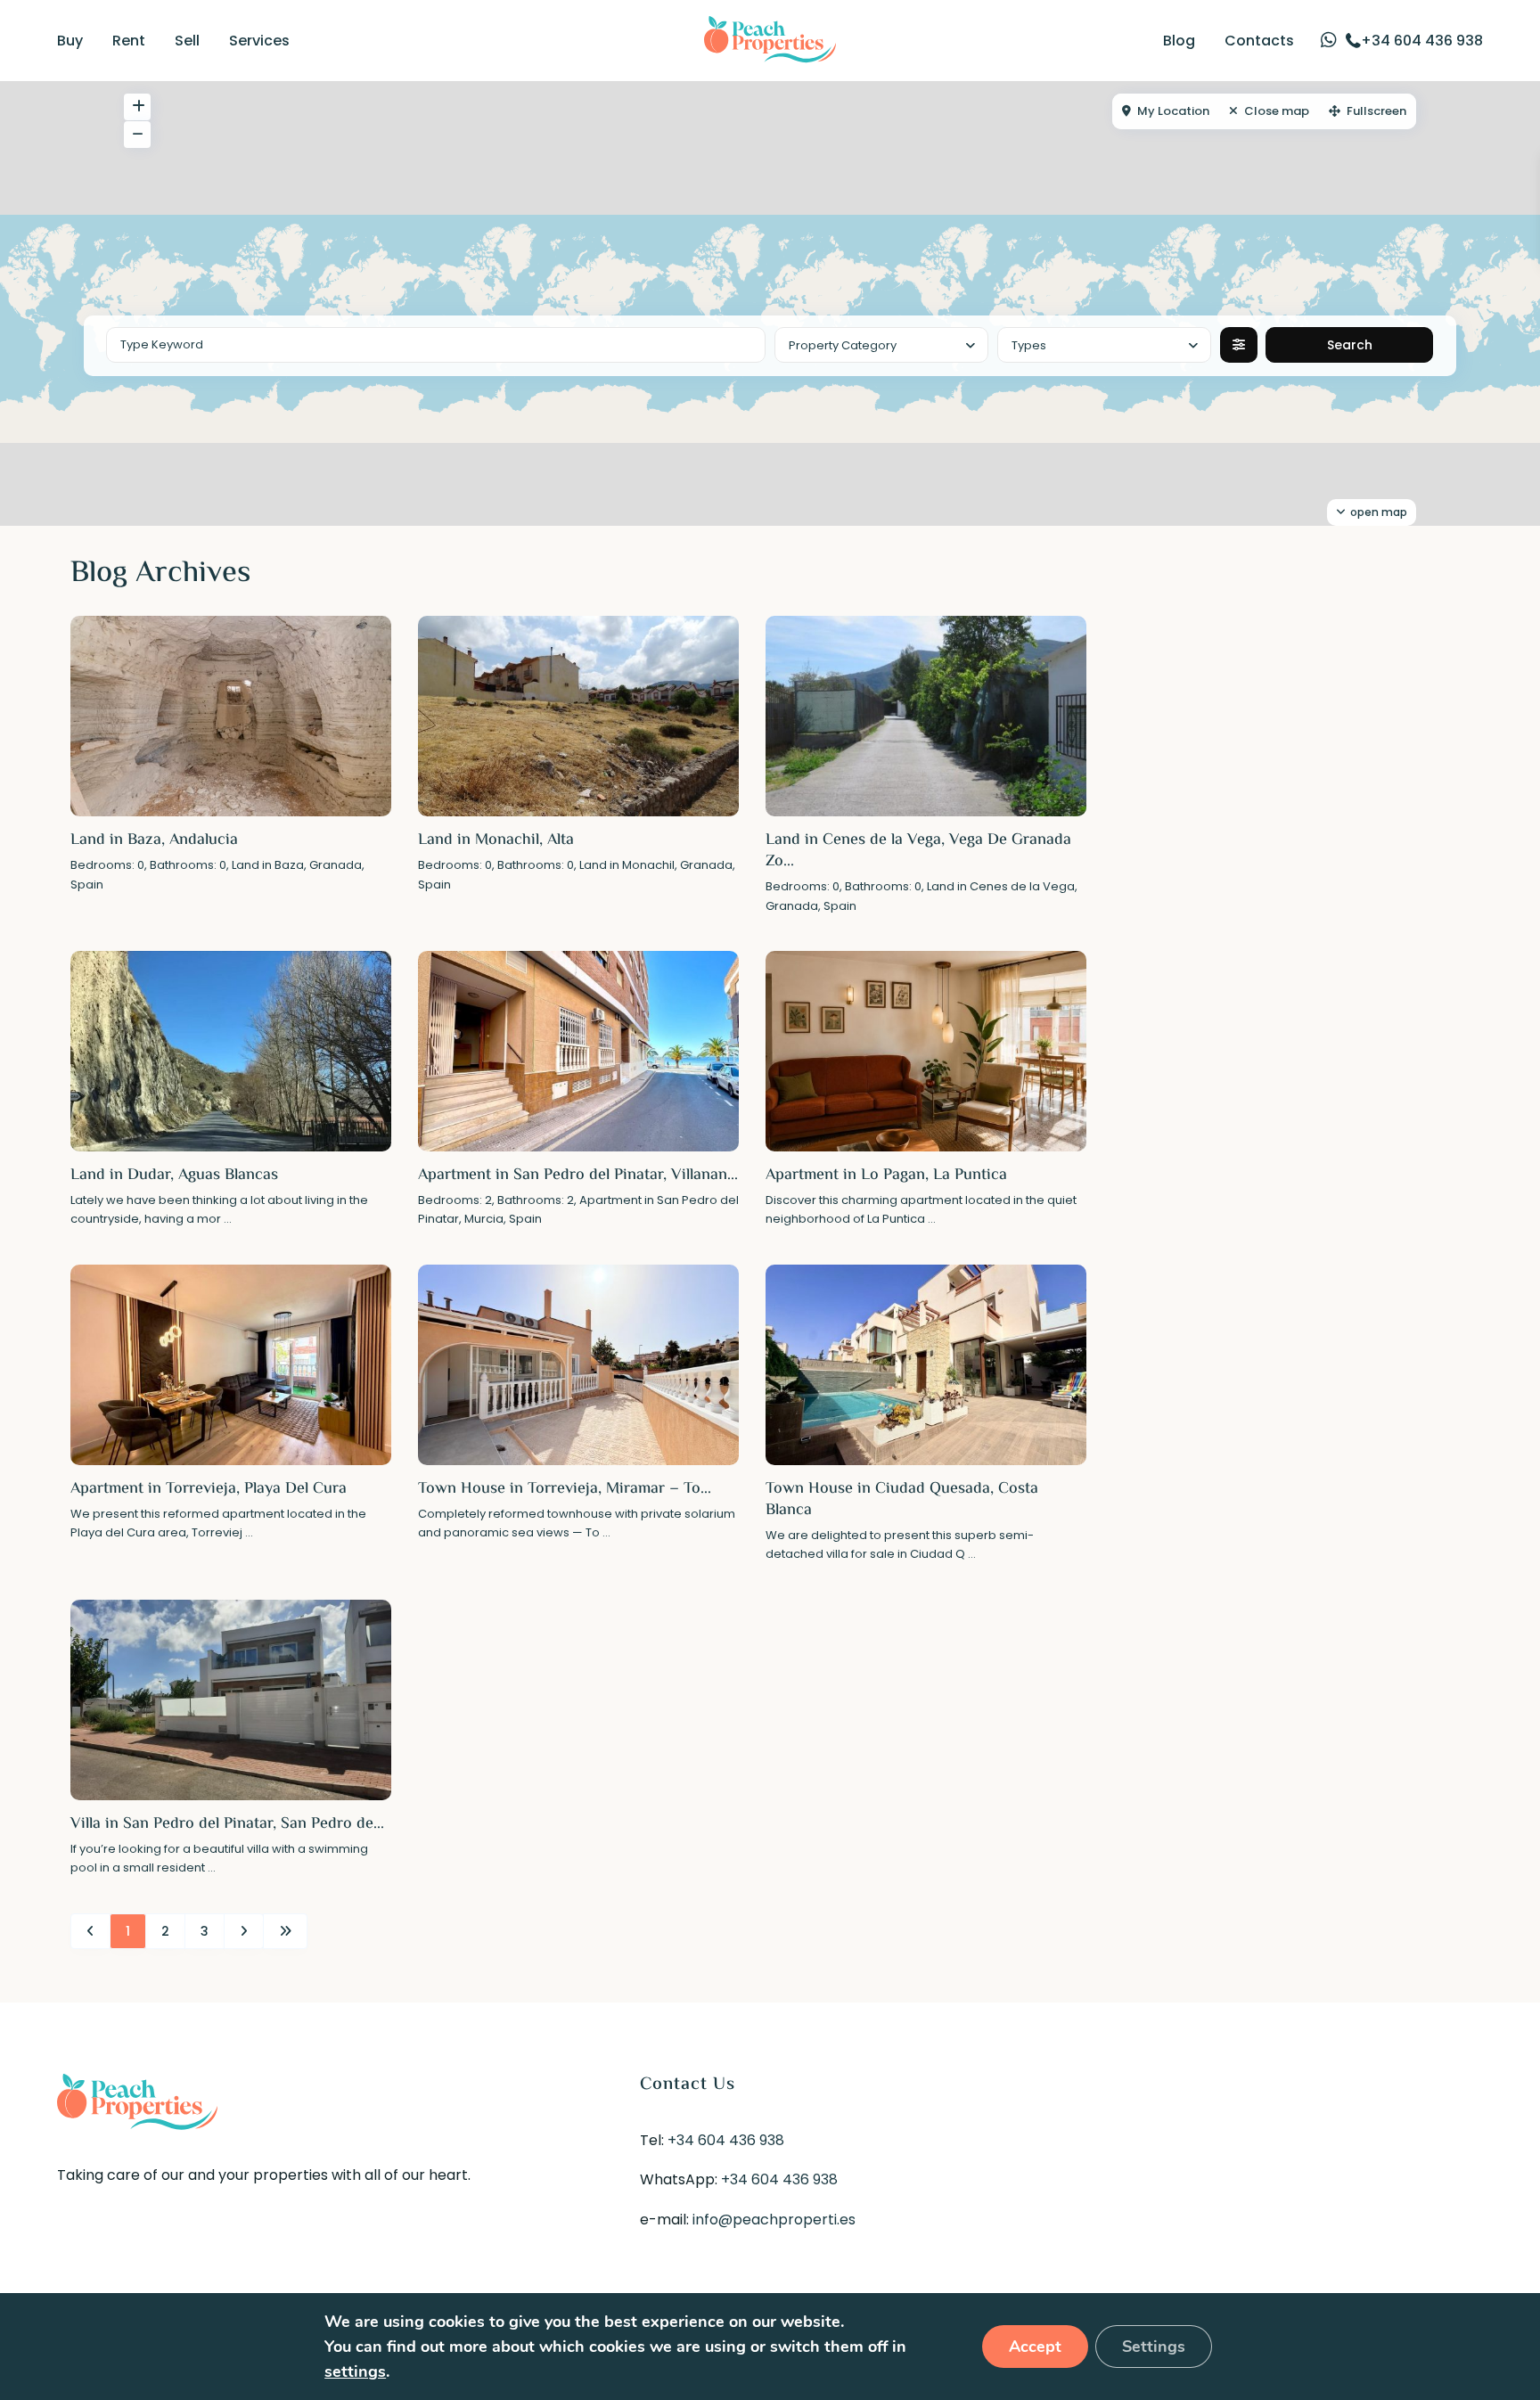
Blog (1179, 41)
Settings (1154, 2347)
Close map (1277, 111)
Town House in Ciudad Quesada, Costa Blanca (902, 1500)
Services (259, 41)
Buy (70, 41)
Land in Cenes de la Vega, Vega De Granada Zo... (918, 851)
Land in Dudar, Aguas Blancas (174, 1175)
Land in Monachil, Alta (496, 840)
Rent (129, 41)
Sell (187, 41)
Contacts (1259, 41)
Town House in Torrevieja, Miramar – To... (565, 1489)
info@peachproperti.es (774, 2220)
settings (355, 2371)
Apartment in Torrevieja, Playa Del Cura (209, 1489)
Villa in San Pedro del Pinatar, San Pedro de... (227, 1824)
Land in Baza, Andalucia (154, 840)
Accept (1035, 2347)
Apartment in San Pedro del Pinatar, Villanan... (578, 1175)
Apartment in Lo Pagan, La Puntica (886, 1175)
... (228, 1219)
